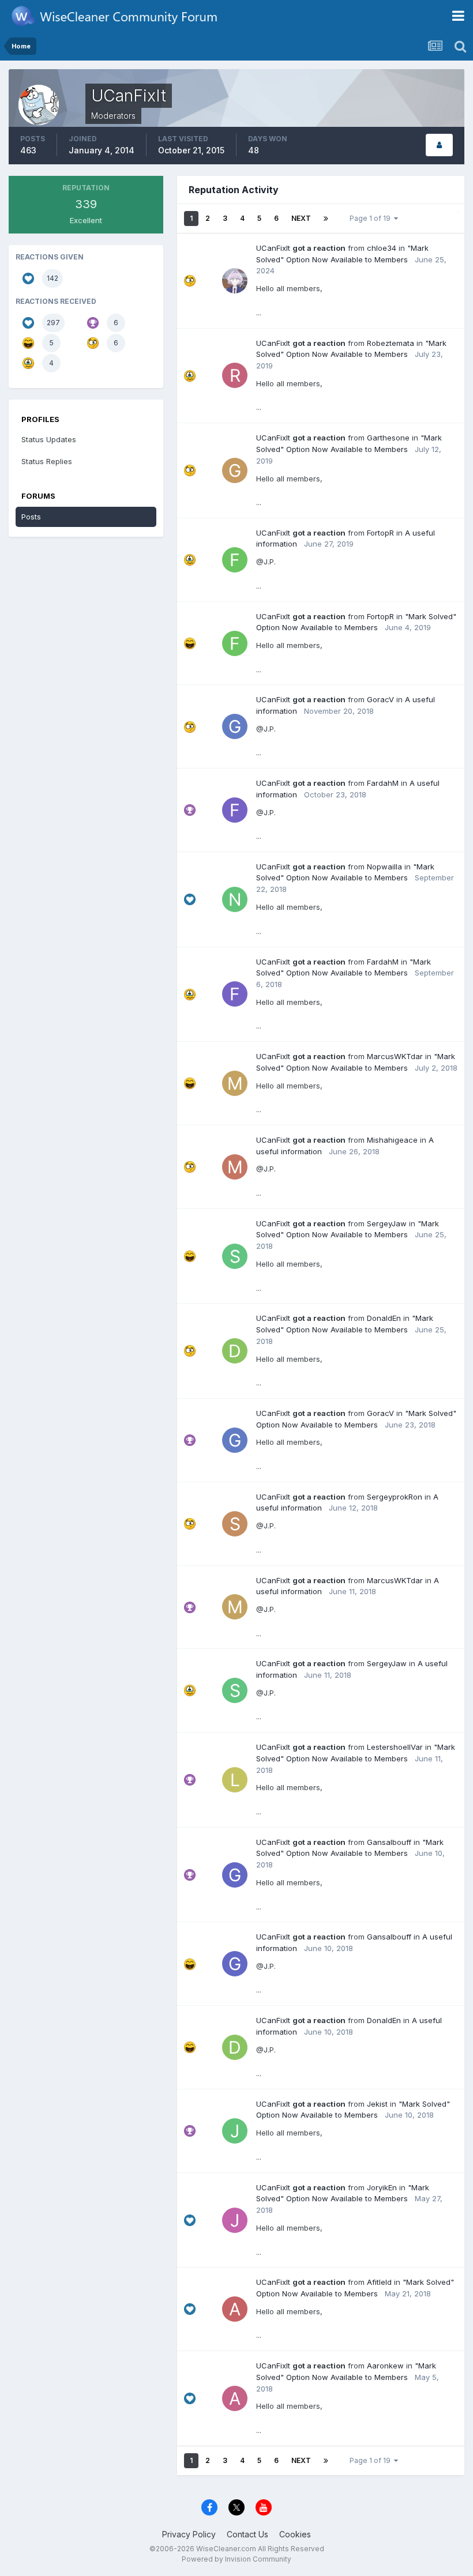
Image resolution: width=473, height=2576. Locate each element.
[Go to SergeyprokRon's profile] (235, 1524)
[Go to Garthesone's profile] (235, 470)
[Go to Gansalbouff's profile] (235, 1875)
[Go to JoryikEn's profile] (235, 2220)
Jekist (377, 2104)
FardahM (383, 783)
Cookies (295, 2534)
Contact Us (247, 2534)
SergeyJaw (387, 1223)
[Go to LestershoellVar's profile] (235, 1780)
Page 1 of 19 (372, 218)
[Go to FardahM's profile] (235, 810)
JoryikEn (382, 2187)
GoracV (380, 699)
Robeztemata (391, 343)
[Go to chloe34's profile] (235, 281)
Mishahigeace (392, 1140)
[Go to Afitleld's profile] (235, 2309)
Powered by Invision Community (236, 2559)
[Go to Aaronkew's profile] (235, 2398)
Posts (31, 517)
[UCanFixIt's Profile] (439, 145)
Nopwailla (384, 867)
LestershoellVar (395, 1747)
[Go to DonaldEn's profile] (235, 1351)
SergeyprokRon (395, 1497)
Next (301, 218)
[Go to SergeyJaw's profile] (235, 1256)
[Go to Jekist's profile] (235, 2131)
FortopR (380, 533)
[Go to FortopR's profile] (235, 560)
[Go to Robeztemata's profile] (235, 375)
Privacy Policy (189, 2534)
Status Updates (49, 439)
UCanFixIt (273, 248)
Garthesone (388, 438)
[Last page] (326, 219)
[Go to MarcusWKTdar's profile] (235, 1083)
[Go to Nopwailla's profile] (235, 899)
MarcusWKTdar (395, 1056)
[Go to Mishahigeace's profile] (235, 1167)
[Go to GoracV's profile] (235, 726)
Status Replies (47, 461)
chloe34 (382, 248)
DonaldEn (384, 1318)
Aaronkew (385, 2366)
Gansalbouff (389, 1842)
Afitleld (379, 2282)
